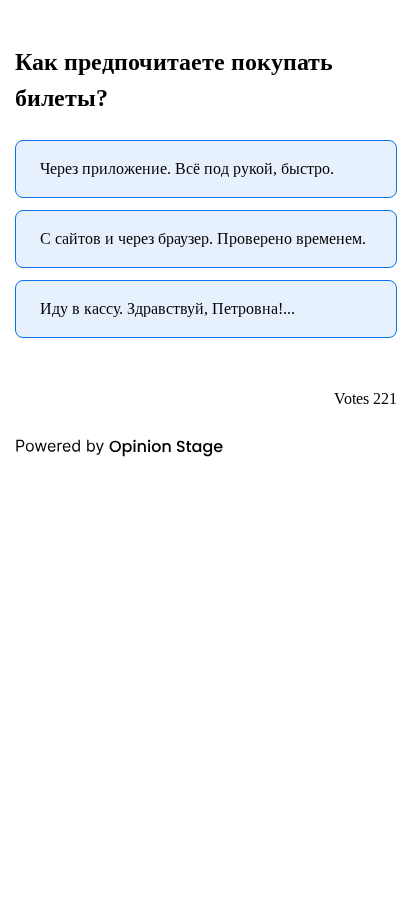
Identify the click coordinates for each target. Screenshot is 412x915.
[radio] (206, 169)
